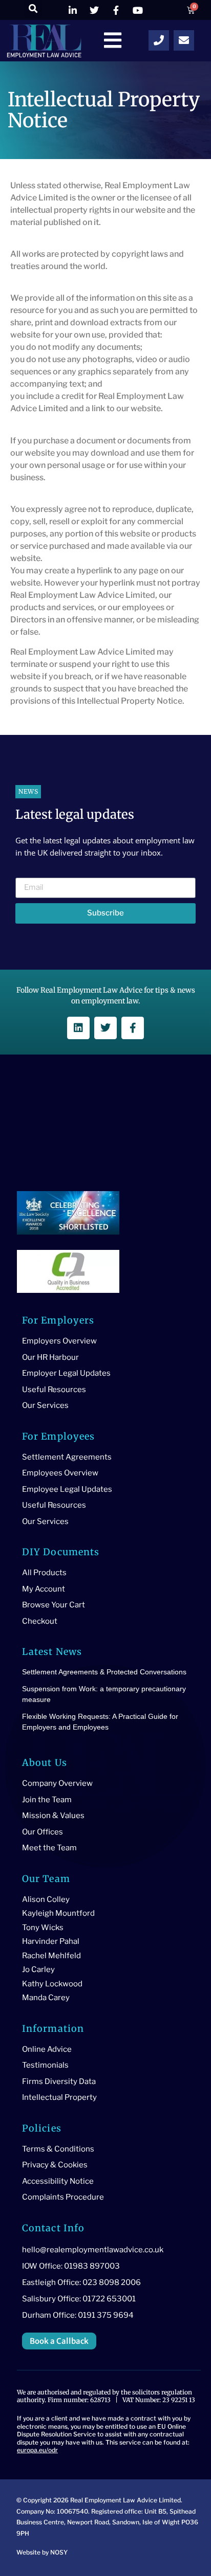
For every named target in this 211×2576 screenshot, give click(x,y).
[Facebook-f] (133, 1028)
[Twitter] (105, 1028)
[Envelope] (184, 40)
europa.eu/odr (37, 2450)
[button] (33, 9)
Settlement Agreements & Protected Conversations (104, 1672)
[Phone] (159, 40)
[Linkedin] (78, 1028)
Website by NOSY (42, 2552)
